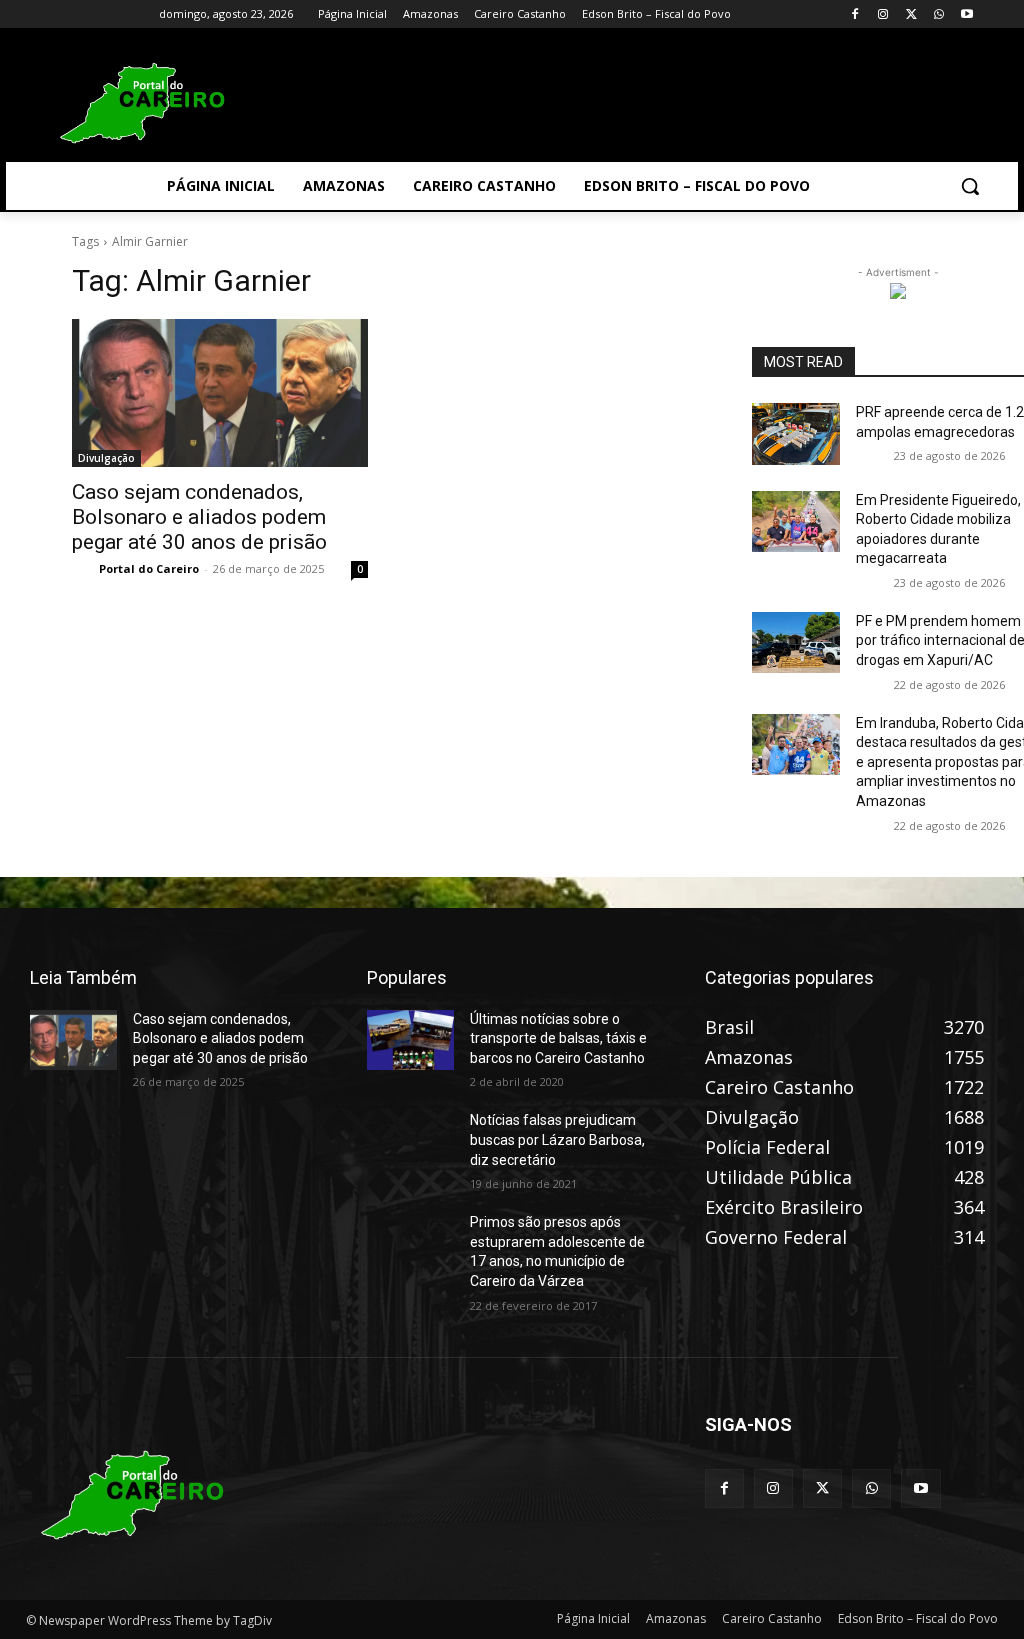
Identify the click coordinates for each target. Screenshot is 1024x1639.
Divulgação (106, 458)
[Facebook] (855, 14)
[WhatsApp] (938, 14)
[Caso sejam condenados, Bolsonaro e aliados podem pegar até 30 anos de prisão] (220, 393)
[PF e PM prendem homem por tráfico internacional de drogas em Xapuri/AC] (796, 642)
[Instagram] (883, 14)
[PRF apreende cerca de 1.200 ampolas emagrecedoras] (796, 433)
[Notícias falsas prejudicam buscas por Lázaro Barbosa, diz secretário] (410, 1141)
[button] (970, 186)
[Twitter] (911, 14)
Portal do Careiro (149, 568)
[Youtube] (966, 14)
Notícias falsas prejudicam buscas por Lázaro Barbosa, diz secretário (557, 1139)
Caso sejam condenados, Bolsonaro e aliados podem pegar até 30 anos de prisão (199, 517)
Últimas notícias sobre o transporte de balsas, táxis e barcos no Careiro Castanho (558, 1038)
